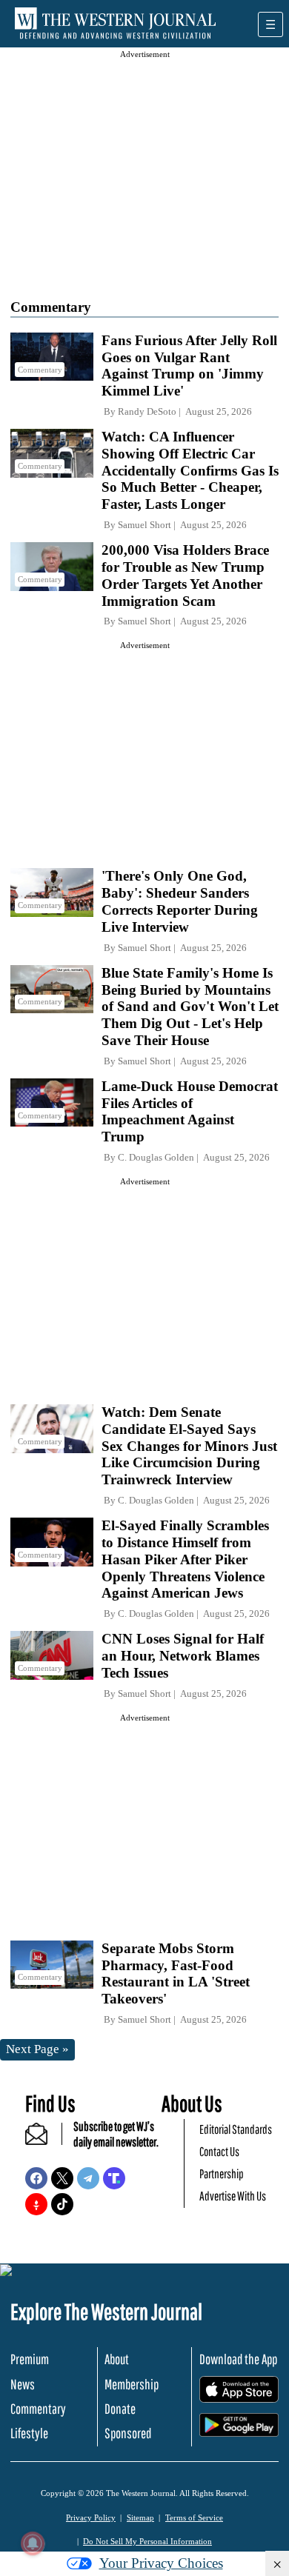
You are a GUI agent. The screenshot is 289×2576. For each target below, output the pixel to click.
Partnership (222, 2173)
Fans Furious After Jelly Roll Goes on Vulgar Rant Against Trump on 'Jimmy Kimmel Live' (189, 366)
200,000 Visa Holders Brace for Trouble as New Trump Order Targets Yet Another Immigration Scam (185, 575)
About (117, 2359)
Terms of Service (194, 2517)
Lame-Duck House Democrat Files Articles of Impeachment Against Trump (190, 1111)
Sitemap (140, 2517)
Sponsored (128, 2433)
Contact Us (219, 2151)
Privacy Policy (91, 2517)
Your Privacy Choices (161, 2563)
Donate (120, 2409)
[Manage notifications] (33, 2543)
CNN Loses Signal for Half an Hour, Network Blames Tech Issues (183, 1656)
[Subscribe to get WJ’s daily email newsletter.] (44, 2140)
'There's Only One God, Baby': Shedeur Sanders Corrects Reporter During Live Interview (180, 901)
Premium (30, 2359)
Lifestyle (29, 2433)
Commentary (38, 2409)
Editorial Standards (236, 2129)
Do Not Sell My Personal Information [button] (147, 2541)
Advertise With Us (233, 2196)
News (23, 2384)
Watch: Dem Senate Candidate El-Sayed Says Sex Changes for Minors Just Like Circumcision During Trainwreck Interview (189, 1446)
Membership (132, 2384)
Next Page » (37, 2049)
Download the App (238, 2359)
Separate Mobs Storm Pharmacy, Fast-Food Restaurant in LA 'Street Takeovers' (176, 1973)
